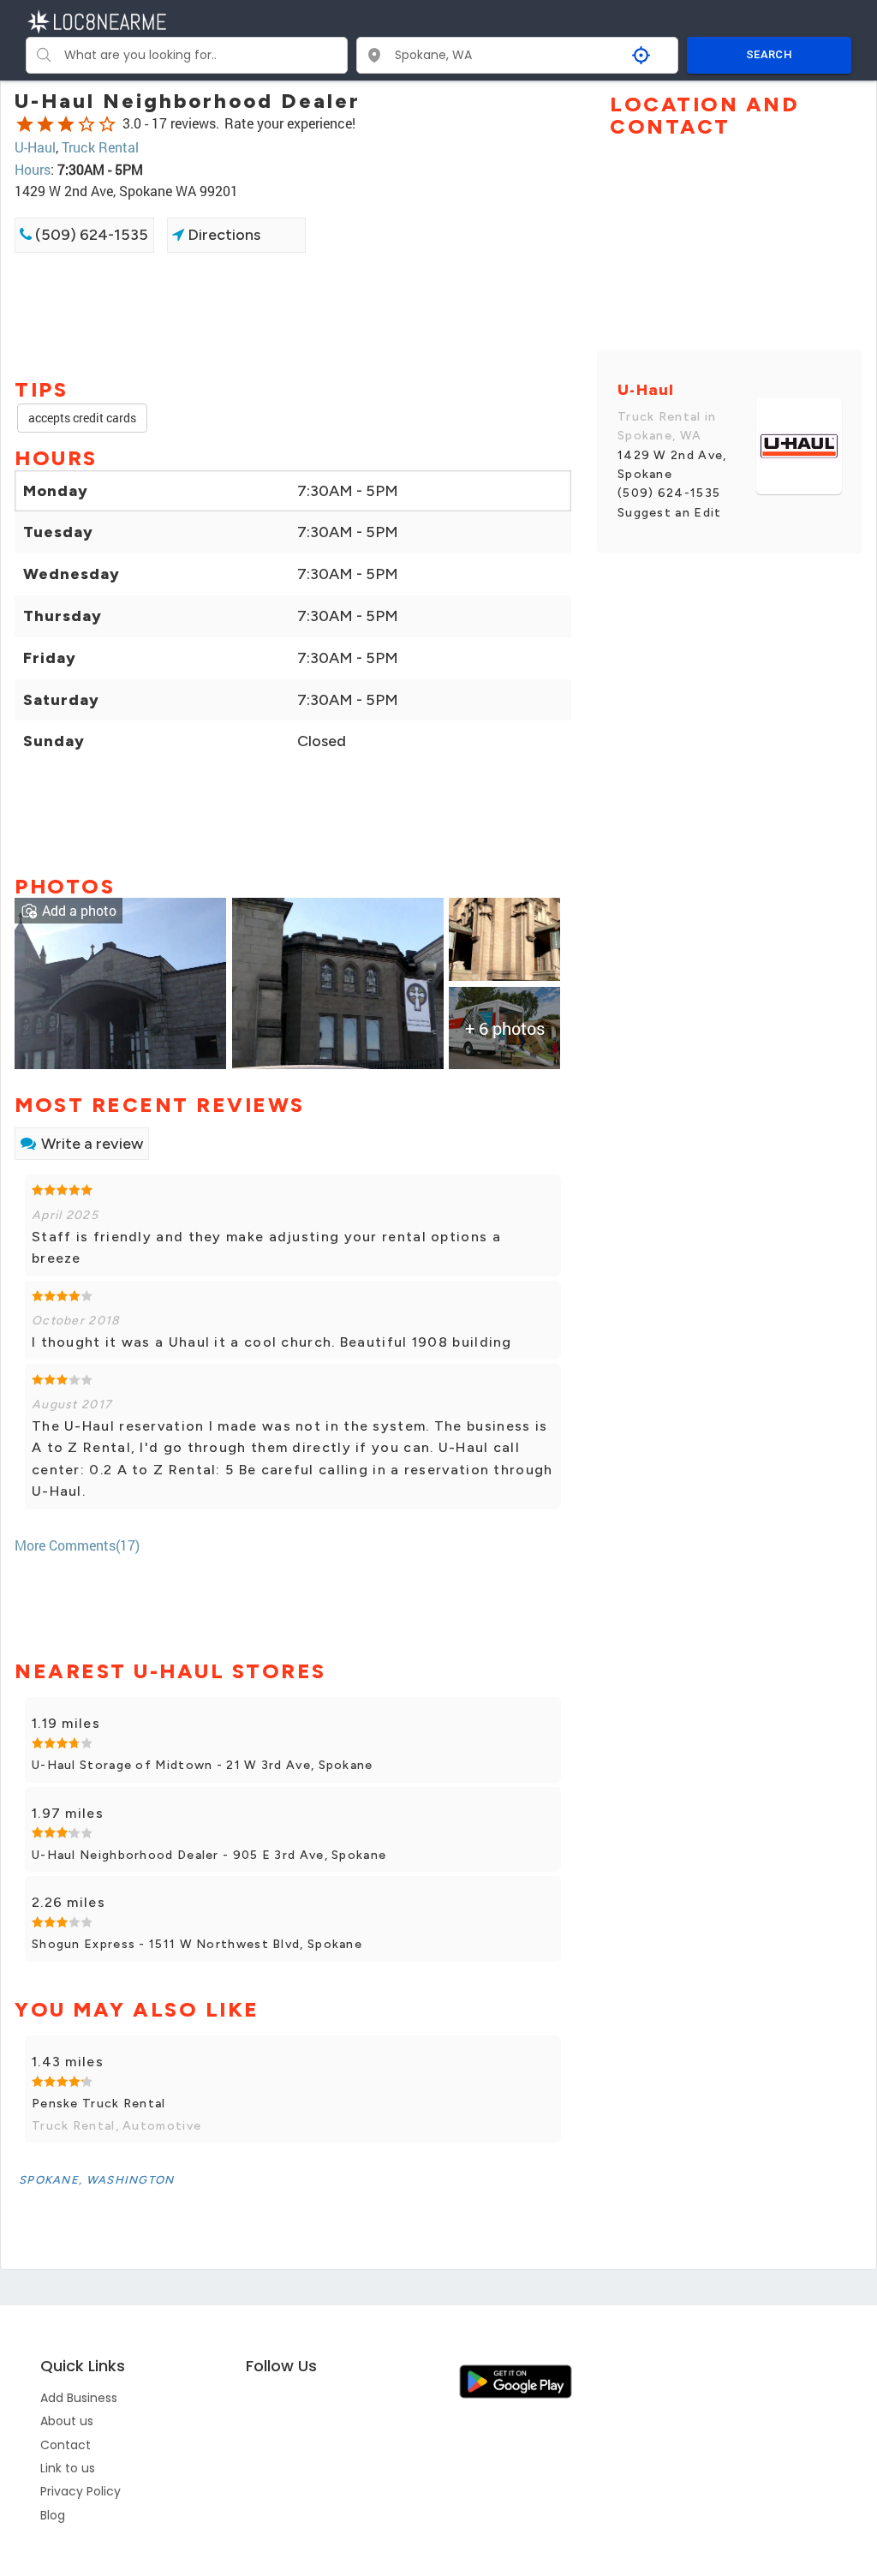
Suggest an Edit (670, 513)
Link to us (68, 2468)
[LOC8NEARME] (96, 20)
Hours (33, 169)
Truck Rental (100, 147)
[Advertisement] (293, 314)
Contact (66, 2445)
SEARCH (769, 54)
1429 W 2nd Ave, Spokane (672, 465)
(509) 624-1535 (90, 235)
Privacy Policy (81, 2491)
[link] (120, 981)
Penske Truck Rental (99, 2104)
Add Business (79, 2398)
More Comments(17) (77, 1545)
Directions (222, 235)
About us (67, 2421)
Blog (53, 2515)
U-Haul (35, 147)
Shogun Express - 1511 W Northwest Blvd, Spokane (197, 1944)
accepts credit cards (82, 418)
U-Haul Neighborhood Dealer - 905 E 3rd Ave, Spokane (209, 1855)
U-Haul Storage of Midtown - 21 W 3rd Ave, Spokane (203, 1765)
